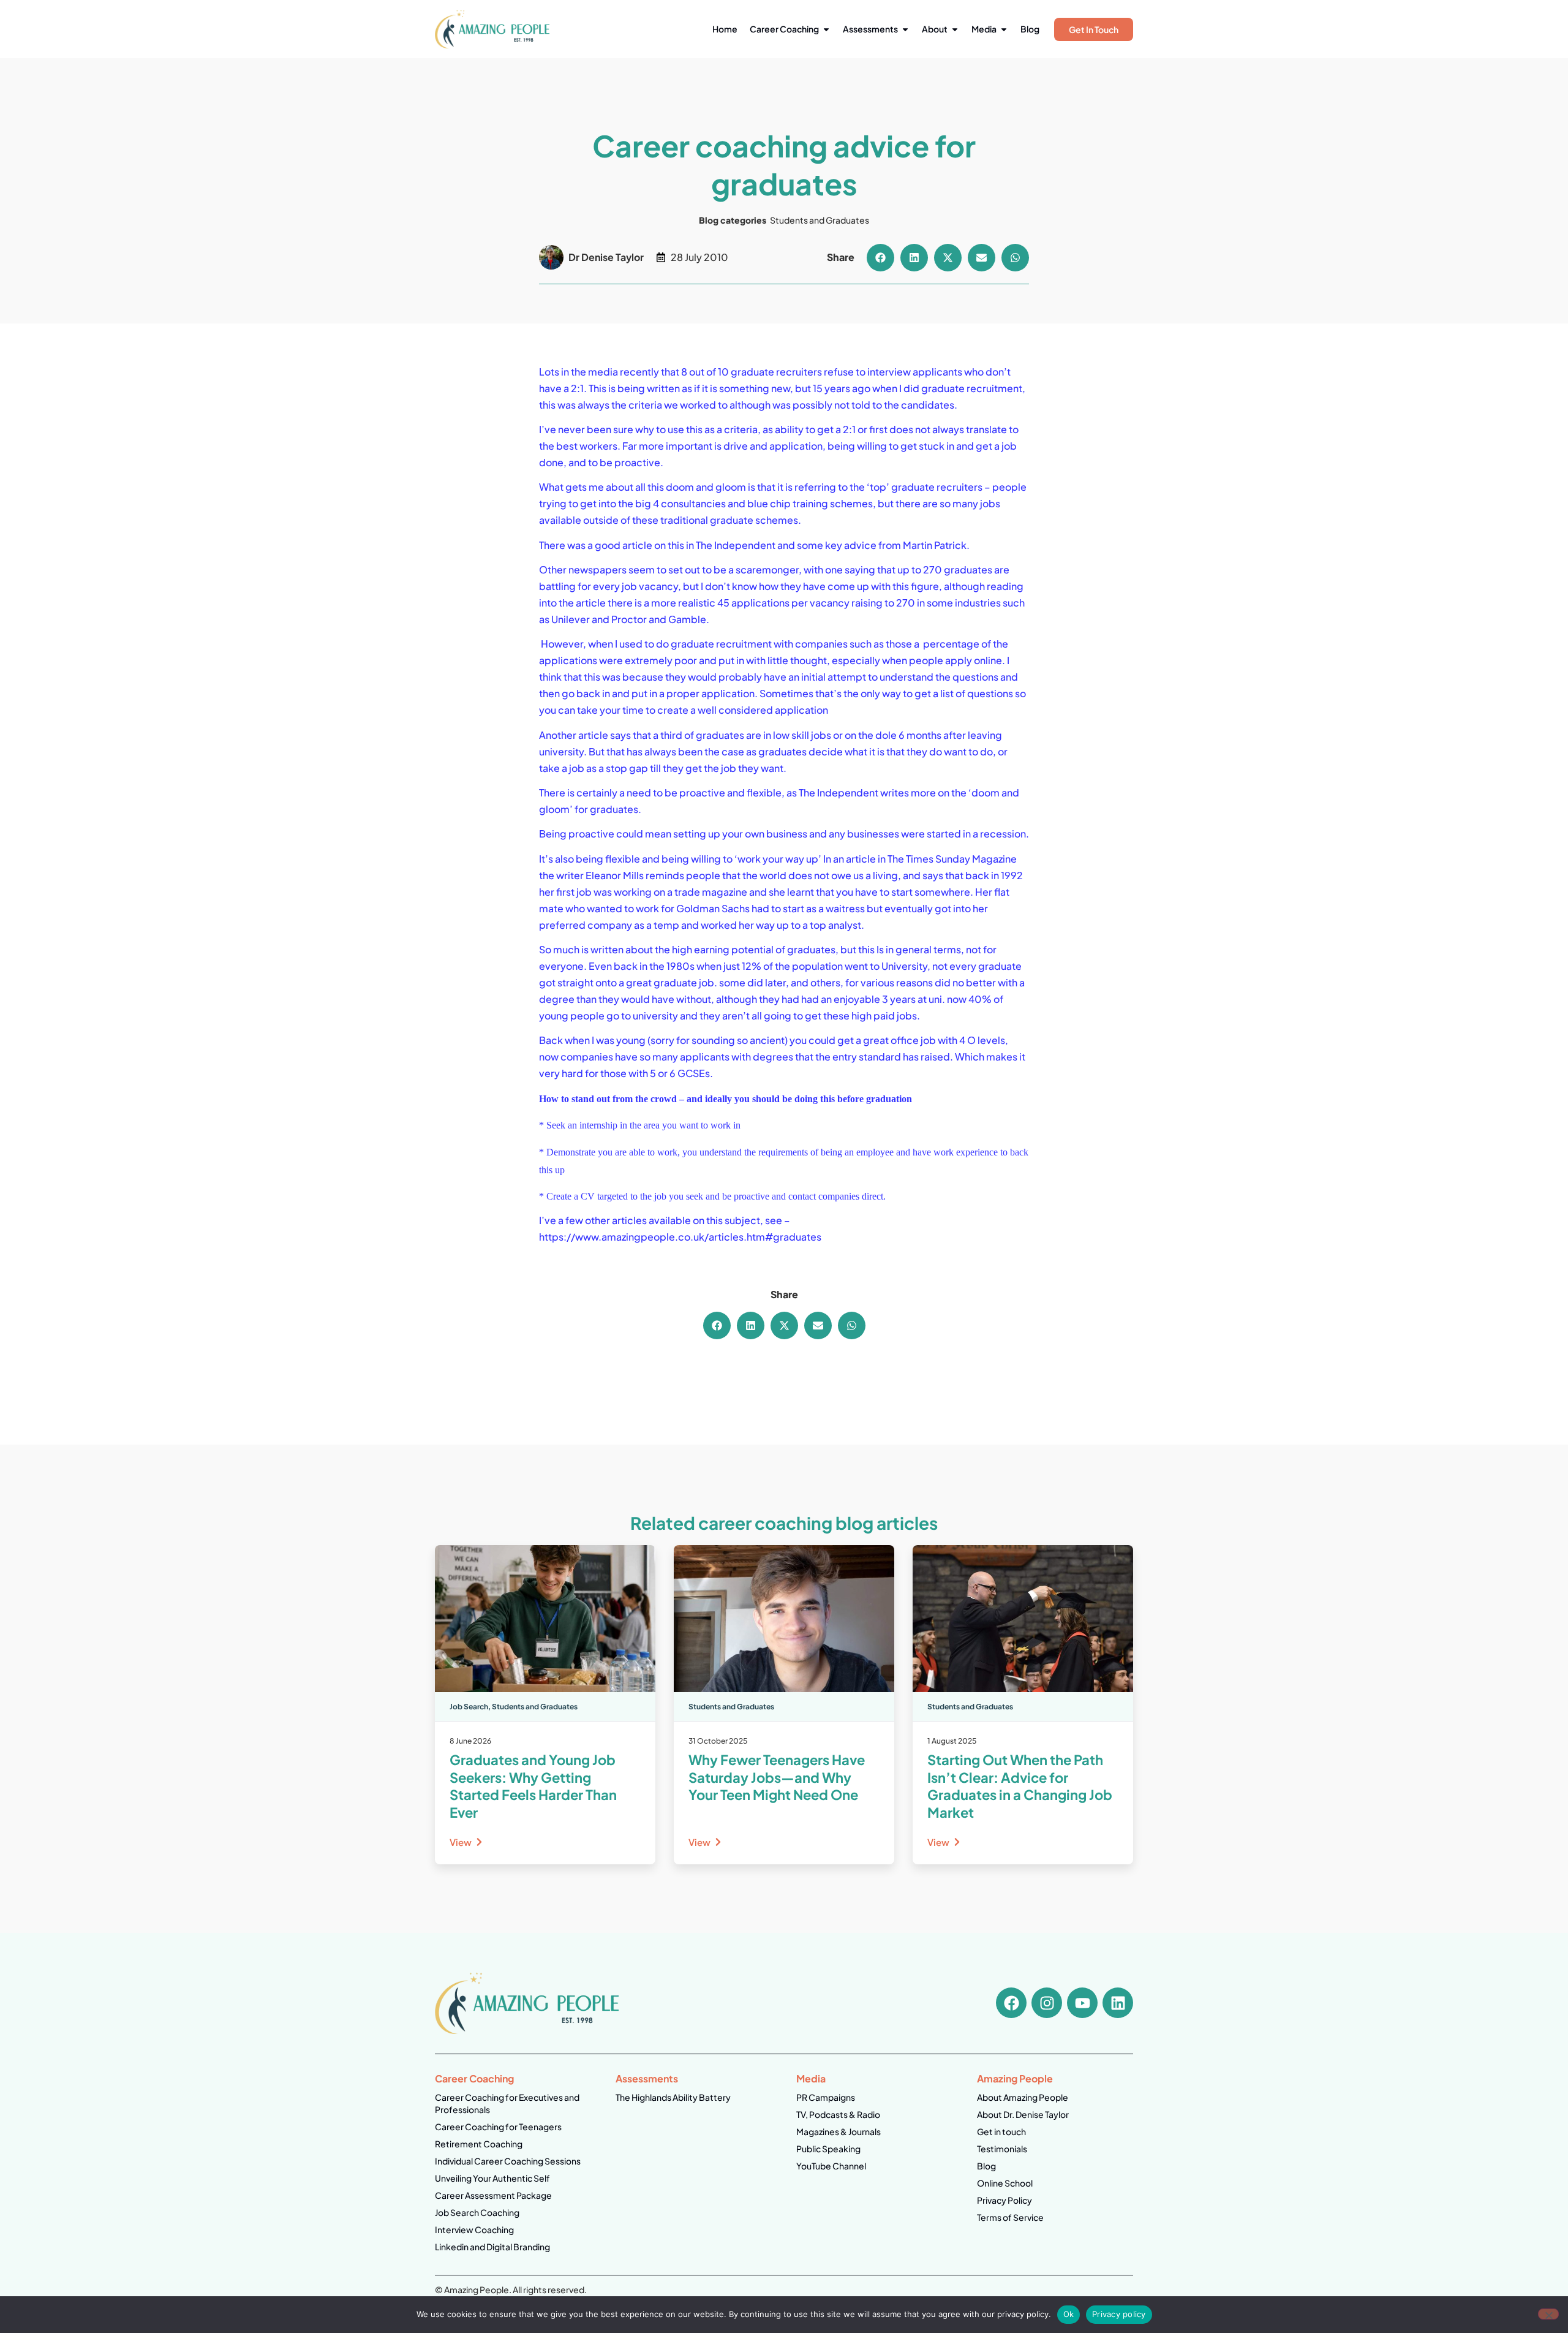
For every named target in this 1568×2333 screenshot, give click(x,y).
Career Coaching (474, 2078)
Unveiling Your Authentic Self (492, 2178)
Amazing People (1015, 2078)
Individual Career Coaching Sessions (508, 2161)
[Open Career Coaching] (826, 29)
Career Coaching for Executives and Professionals (507, 2103)
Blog (986, 2166)
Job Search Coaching (477, 2212)
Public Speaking (828, 2149)
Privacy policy (1119, 2314)
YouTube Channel (831, 2166)
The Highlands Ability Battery (673, 2097)
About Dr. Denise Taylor (1023, 2114)
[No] (1548, 2314)
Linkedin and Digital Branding (492, 2247)
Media (811, 2078)
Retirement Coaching (479, 2144)
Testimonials (1002, 2149)
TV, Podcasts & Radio (838, 2114)
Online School (1005, 2183)
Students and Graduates (820, 220)
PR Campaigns (826, 2097)
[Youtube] (1082, 2003)
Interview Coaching (474, 2229)
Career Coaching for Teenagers (498, 2127)
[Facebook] (1011, 2003)
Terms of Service (1010, 2217)
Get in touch (1001, 2131)
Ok (1069, 2314)
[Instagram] (1047, 2003)
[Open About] (955, 29)
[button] (880, 258)
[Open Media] (1004, 29)
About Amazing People (1023, 2097)
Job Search (469, 1707)
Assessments (647, 2078)
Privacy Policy (1005, 2200)
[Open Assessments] (905, 29)
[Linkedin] (1118, 2003)
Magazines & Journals (839, 2131)
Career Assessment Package (493, 2195)
